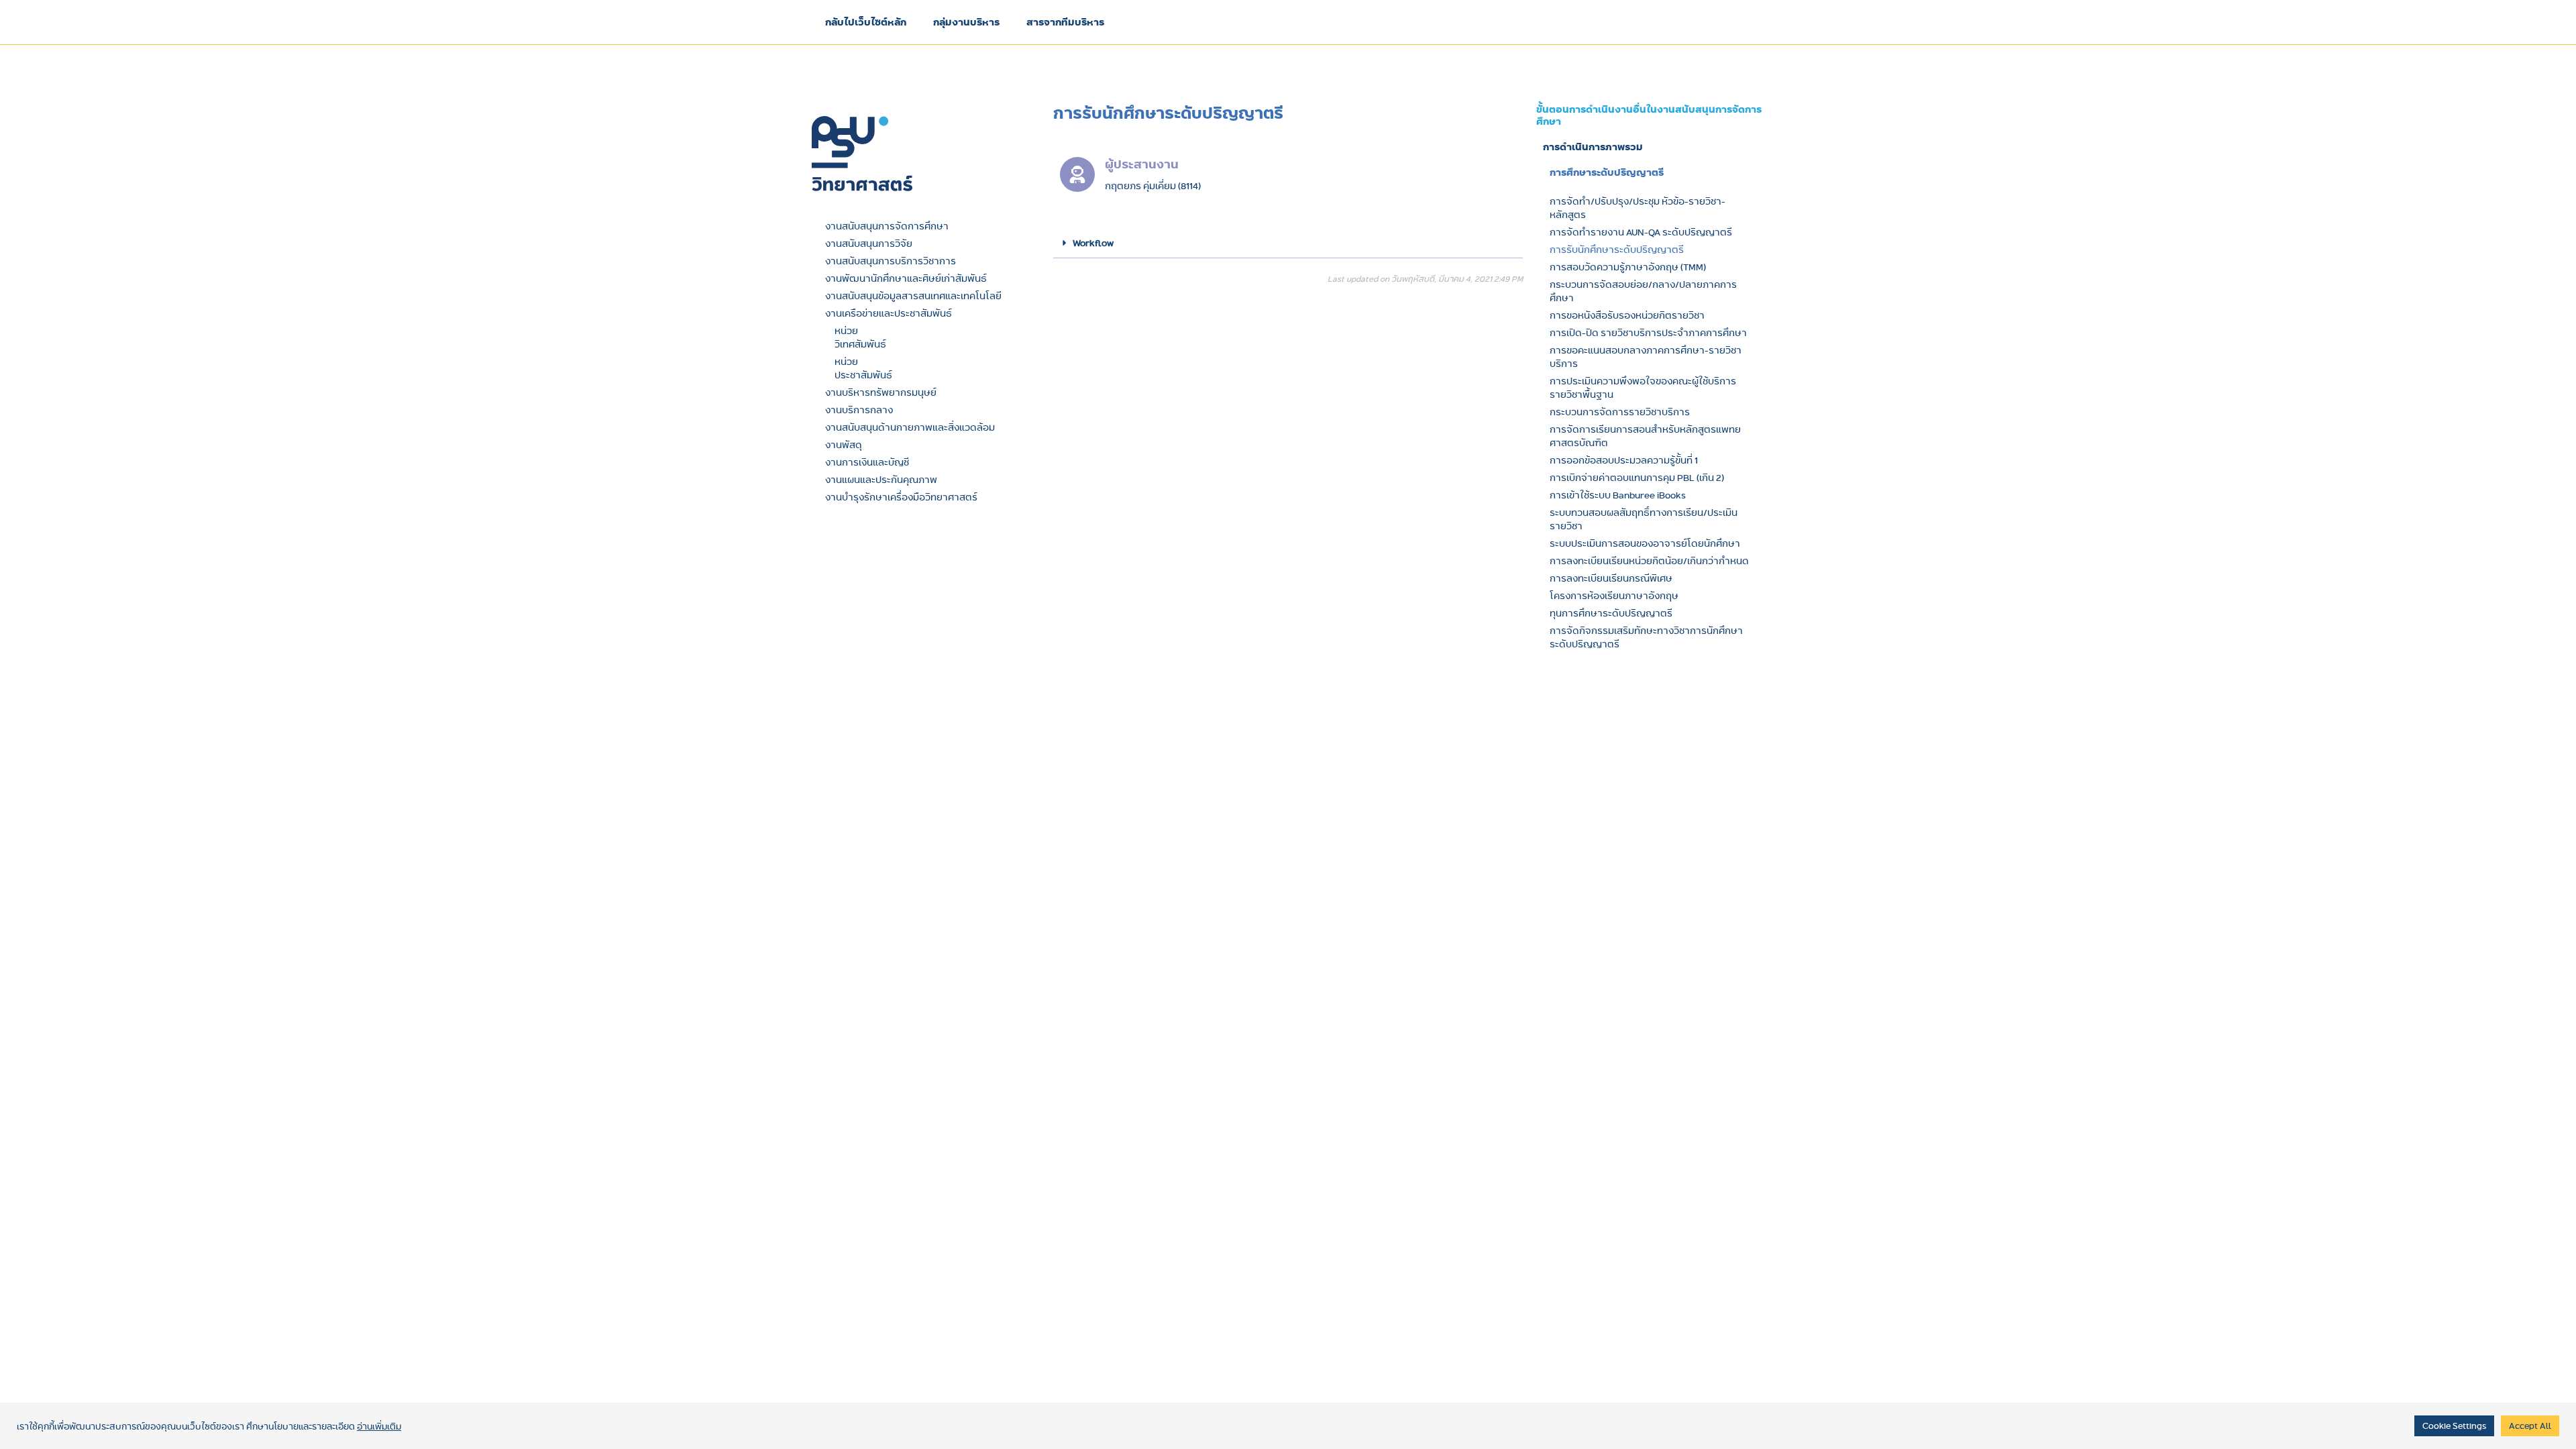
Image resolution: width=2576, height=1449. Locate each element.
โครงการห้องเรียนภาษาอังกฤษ (1614, 596)
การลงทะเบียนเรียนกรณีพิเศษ (1611, 578)
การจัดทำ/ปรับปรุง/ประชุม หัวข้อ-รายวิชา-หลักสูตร (1638, 208)
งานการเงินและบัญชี (867, 462)
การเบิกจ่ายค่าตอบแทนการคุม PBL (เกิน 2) (1637, 478)
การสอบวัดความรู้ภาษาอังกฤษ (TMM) (1628, 267)
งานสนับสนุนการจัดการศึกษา (887, 226)
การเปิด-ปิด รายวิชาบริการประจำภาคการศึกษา (1648, 333)
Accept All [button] (2530, 1426)
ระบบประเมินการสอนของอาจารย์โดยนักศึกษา (1645, 543)
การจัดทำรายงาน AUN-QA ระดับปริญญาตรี (1641, 232)
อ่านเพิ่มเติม (379, 1426)
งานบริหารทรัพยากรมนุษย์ (881, 392)
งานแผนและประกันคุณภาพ (881, 480)
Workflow (1093, 243)
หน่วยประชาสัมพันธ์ (863, 368)
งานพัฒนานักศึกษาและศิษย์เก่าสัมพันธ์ (906, 278)
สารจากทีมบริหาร (1065, 22)
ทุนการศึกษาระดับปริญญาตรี (1611, 613)
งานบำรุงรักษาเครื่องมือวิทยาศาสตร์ (901, 497)
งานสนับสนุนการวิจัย (869, 244)
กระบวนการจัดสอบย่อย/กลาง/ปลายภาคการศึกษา (1643, 291)
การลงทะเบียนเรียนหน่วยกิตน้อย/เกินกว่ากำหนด (1649, 561)
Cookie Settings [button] (2454, 1426)
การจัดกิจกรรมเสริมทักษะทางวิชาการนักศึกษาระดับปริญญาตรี (1646, 637)
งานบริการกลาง (859, 410)
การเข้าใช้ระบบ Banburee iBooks (1618, 495)
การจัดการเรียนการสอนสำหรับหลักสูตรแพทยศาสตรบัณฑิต (1645, 436)
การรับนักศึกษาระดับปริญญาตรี (1617, 250)
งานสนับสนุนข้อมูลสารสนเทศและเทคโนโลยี (913, 296)
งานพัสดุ (844, 445)
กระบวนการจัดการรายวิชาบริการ (1620, 412)
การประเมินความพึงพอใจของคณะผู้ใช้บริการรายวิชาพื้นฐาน (1643, 388)
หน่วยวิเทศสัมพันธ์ (860, 337)
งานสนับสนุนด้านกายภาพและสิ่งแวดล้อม (910, 427)
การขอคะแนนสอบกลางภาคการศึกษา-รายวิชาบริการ (1646, 357)
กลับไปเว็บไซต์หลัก (866, 22)
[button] (1288, 243)
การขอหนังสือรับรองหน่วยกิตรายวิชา (1627, 315)
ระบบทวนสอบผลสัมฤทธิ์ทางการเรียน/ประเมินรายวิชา (1644, 519)
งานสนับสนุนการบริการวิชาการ (891, 261)
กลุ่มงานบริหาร (966, 22)
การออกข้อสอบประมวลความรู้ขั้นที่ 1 (1624, 460)
